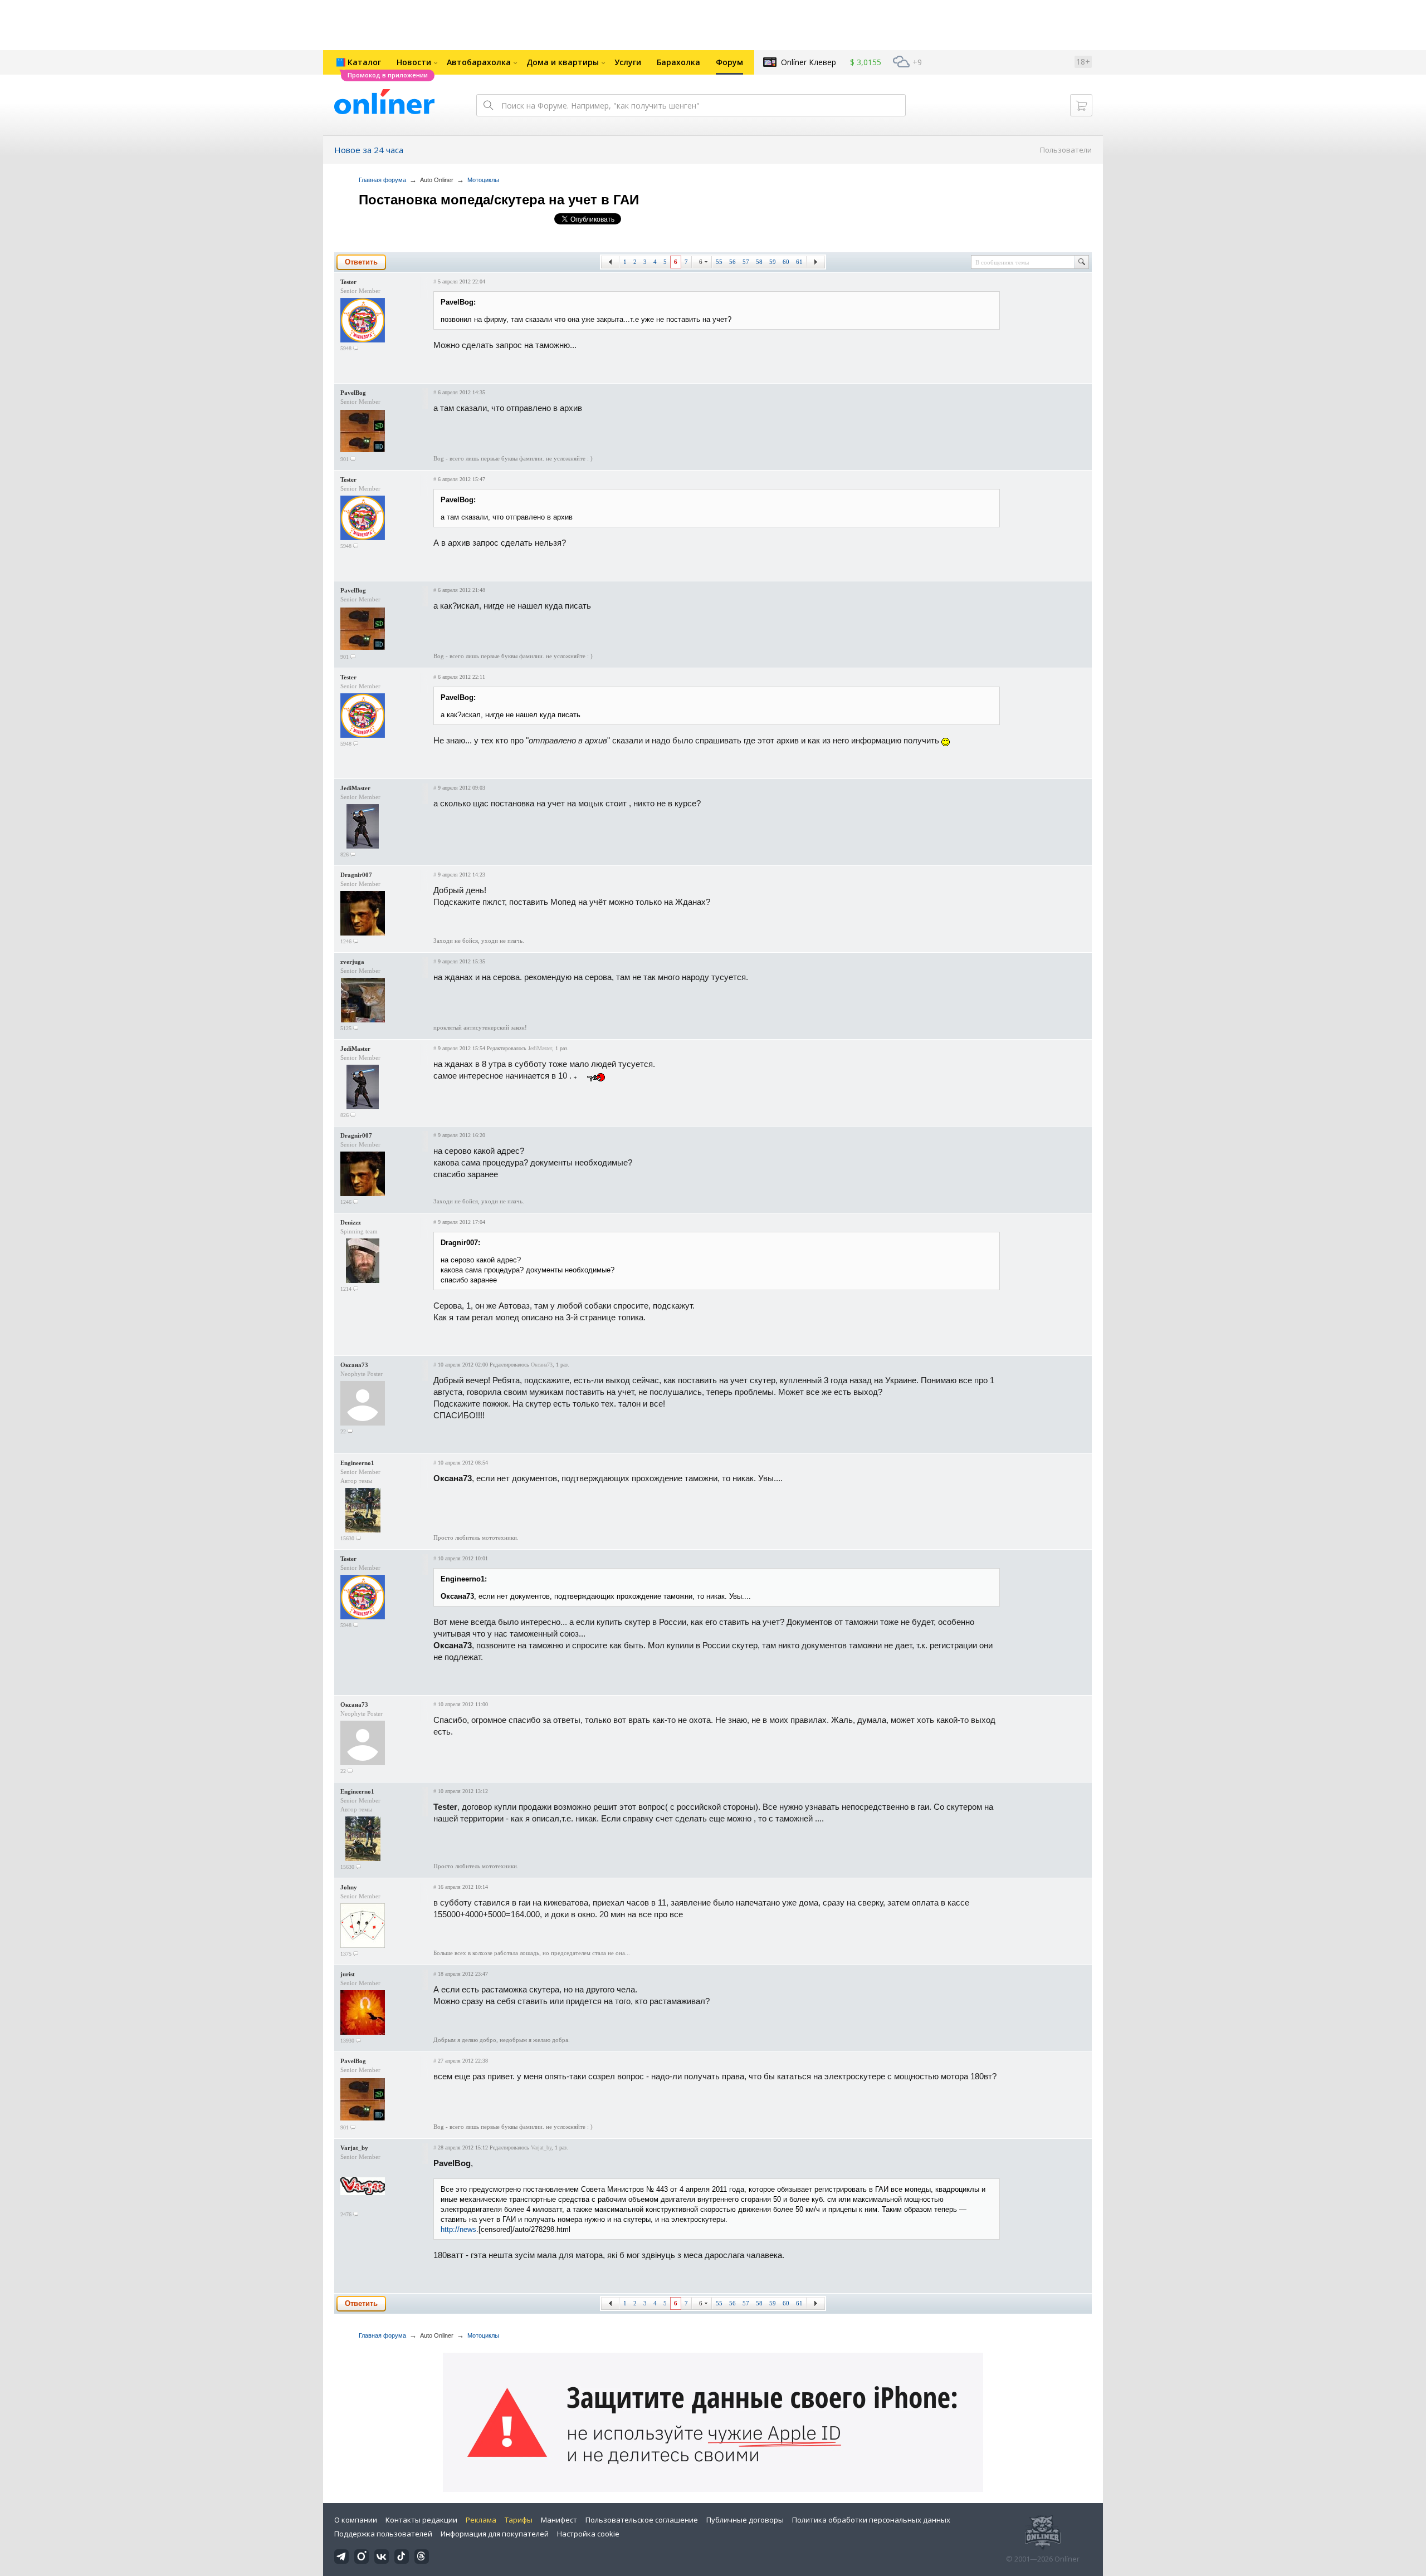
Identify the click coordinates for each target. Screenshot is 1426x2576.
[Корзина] (1081, 105)
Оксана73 (354, 1365)
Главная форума (382, 180)
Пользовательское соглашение (642, 2520)
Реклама (481, 2520)
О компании (356, 2520)
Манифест (559, 2520)
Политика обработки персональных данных (871, 2520)
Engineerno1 (357, 1463)
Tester (348, 282)
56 (732, 262)
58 (759, 262)
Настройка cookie (588, 2534)
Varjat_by (354, 2148)
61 (799, 262)
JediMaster (355, 788)
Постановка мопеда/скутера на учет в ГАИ (499, 200)
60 (786, 262)
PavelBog (353, 393)
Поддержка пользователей (383, 2534)
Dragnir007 (356, 875)
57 (746, 262)
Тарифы (519, 2520)
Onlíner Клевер (809, 62)
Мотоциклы (483, 180)
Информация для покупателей (495, 2534)
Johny (349, 1887)
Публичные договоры (745, 2520)
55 (719, 262)
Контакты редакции (421, 2520)
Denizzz (351, 1222)
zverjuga (352, 962)
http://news (458, 2229)
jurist (348, 1974)
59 (773, 262)
